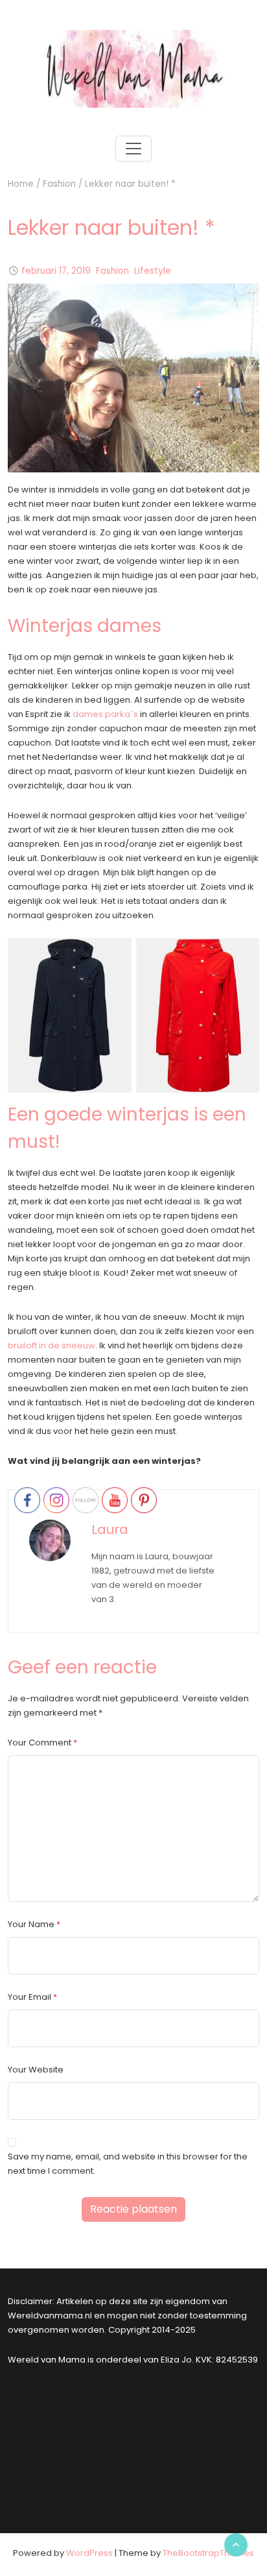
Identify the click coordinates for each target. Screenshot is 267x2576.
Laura (110, 1529)
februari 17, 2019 (56, 271)
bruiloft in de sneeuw (52, 1345)
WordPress (89, 2553)
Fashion (59, 184)
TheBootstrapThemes (208, 2553)
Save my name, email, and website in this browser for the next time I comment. (128, 2164)
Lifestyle (153, 271)
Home (21, 184)
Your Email (29, 1997)
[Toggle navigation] (133, 149)
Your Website (36, 2070)
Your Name (31, 1924)
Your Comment (40, 1743)
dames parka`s (105, 714)
